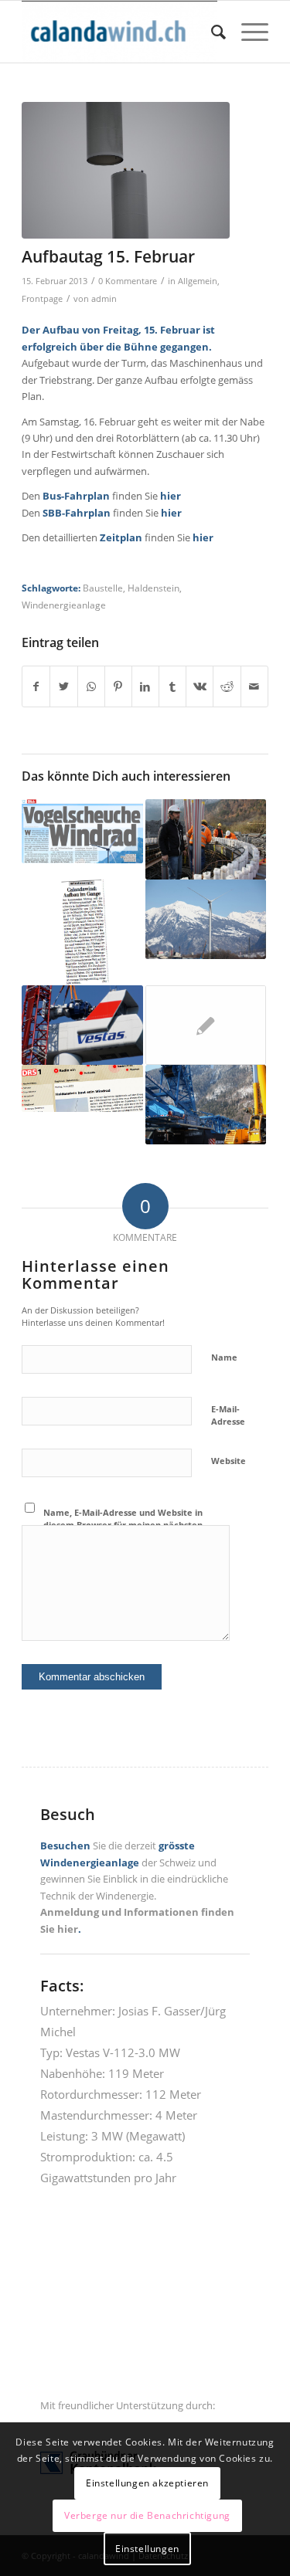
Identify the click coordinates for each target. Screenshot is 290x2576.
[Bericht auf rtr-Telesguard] (206, 1025)
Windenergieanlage (64, 605)
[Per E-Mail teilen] (254, 686)
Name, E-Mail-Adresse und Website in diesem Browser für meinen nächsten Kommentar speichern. (123, 1525)
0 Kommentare (128, 281)
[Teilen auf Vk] (200, 686)
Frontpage (42, 299)
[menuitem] (211, 32)
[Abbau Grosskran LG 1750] (206, 1105)
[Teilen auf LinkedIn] (145, 686)
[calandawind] (120, 32)
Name (224, 1357)
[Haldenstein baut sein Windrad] (82, 1088)
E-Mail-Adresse (228, 1415)
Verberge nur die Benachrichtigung (147, 2515)
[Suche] (211, 32)
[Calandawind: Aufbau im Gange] (82, 932)
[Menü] (247, 32)
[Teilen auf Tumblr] (172, 686)
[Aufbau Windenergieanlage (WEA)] (82, 1025)
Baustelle (103, 588)
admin (104, 299)
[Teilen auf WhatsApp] (91, 686)
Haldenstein (154, 588)
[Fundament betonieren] (206, 839)
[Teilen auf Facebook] (36, 686)
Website (229, 1461)
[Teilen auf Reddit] (227, 686)
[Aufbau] (126, 170)
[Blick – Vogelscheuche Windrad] (82, 831)
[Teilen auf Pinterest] (118, 686)
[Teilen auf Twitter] (63, 686)
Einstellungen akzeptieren (147, 2483)
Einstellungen (147, 2549)
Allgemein (198, 281)
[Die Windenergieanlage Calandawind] (206, 919)
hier (171, 496)
